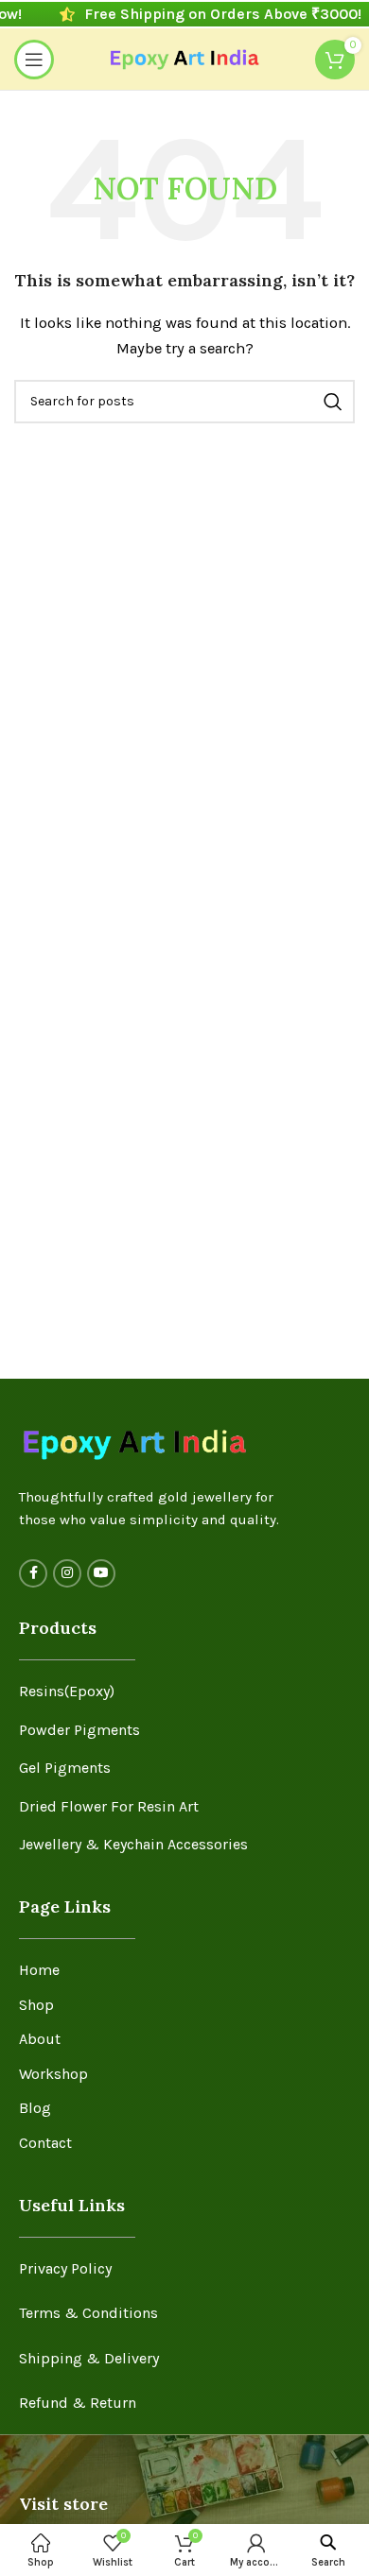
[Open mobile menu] (34, 60)
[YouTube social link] (101, 1573)
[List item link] (184, 1692)
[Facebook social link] (33, 1573)
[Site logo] (185, 58)
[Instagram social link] (67, 1573)
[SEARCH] (333, 402)
